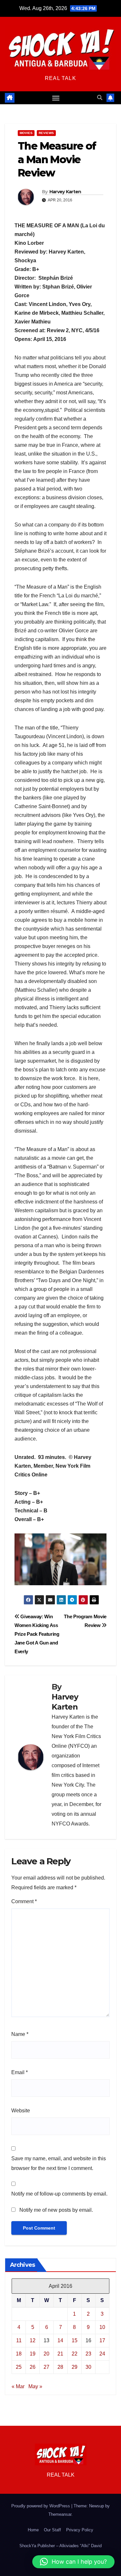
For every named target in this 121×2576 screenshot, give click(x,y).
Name (20, 2034)
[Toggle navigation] (56, 98)
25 (19, 2367)
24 (102, 2354)
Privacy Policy (80, 2530)
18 (19, 2354)
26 (33, 2367)
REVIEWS (46, 133)
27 (46, 2367)
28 (60, 2367)
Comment (24, 1901)
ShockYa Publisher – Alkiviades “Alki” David (60, 2546)
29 (75, 2367)
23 (88, 2354)
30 (88, 2367)
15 (75, 2340)
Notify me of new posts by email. (56, 2210)
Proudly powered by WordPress (41, 2506)
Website (21, 2111)
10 (102, 2327)
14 (60, 2340)
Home (33, 2530)
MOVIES (26, 133)
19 (33, 2354)
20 (46, 2354)
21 (60, 2354)
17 (102, 2340)
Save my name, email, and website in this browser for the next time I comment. (59, 2163)
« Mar (18, 2386)
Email (20, 2072)
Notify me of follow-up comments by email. (59, 2194)
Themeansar (60, 2514)
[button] (100, 98)
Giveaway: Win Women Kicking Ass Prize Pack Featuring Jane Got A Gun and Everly (37, 1634)
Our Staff (52, 2530)
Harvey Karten (65, 192)
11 (19, 2340)
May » (35, 2386)
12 (33, 2340)
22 (75, 2354)
